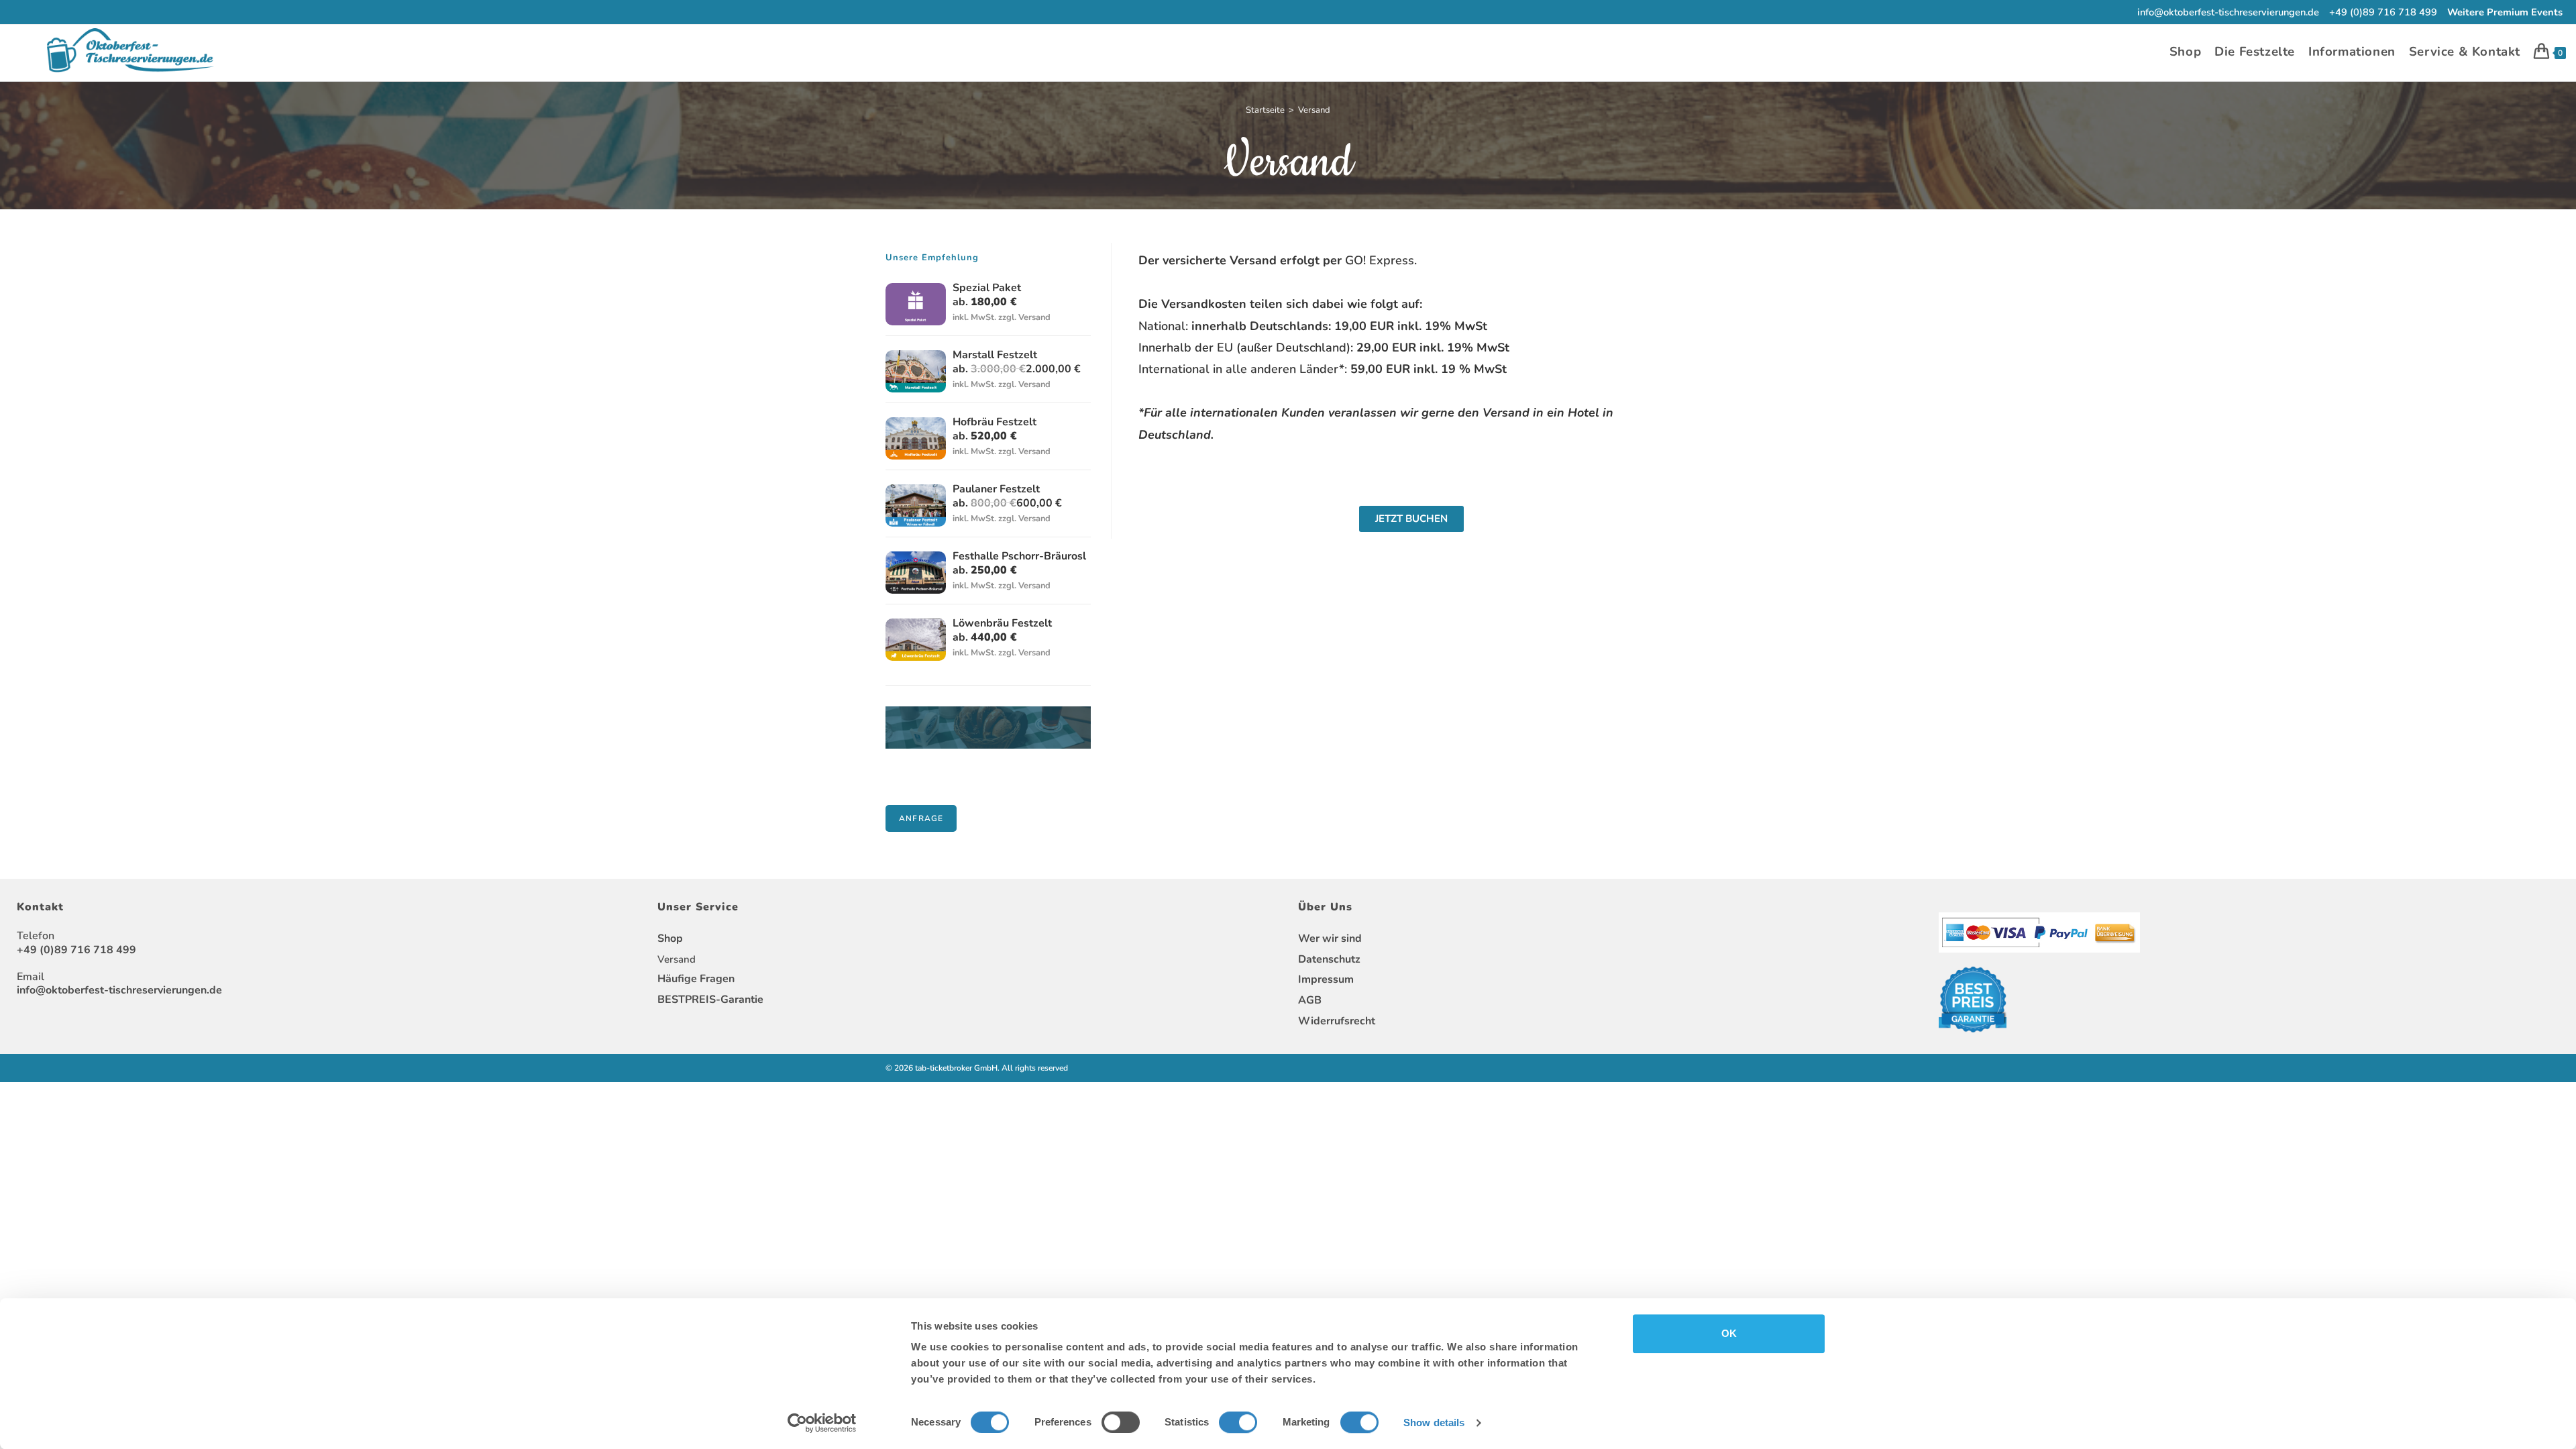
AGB (1310, 1000)
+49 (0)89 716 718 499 (2383, 12)
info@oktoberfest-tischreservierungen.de (2228, 12)
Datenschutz (1329, 959)
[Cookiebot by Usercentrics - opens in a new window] (822, 1423)
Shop (670, 938)
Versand (1314, 110)
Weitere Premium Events (2505, 12)
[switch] (1121, 1422)
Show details (1434, 1423)
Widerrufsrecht (1337, 1021)
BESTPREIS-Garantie (710, 1000)
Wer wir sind (1330, 938)
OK (1729, 1333)
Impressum (1326, 979)
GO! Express (1380, 260)
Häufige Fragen (696, 979)
